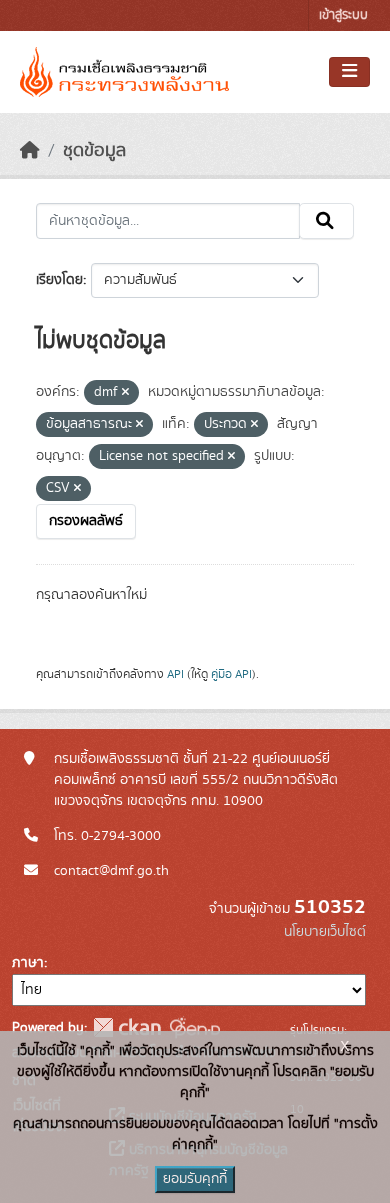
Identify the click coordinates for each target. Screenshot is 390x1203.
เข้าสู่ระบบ (343, 15)
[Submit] (326, 221)
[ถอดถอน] (125, 393)
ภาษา (28, 963)
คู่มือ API (231, 674)
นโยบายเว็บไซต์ (325, 932)
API (175, 674)
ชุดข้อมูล (94, 151)
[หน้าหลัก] (30, 151)
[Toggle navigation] (349, 72)
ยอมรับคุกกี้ (195, 1179)
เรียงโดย (59, 280)
